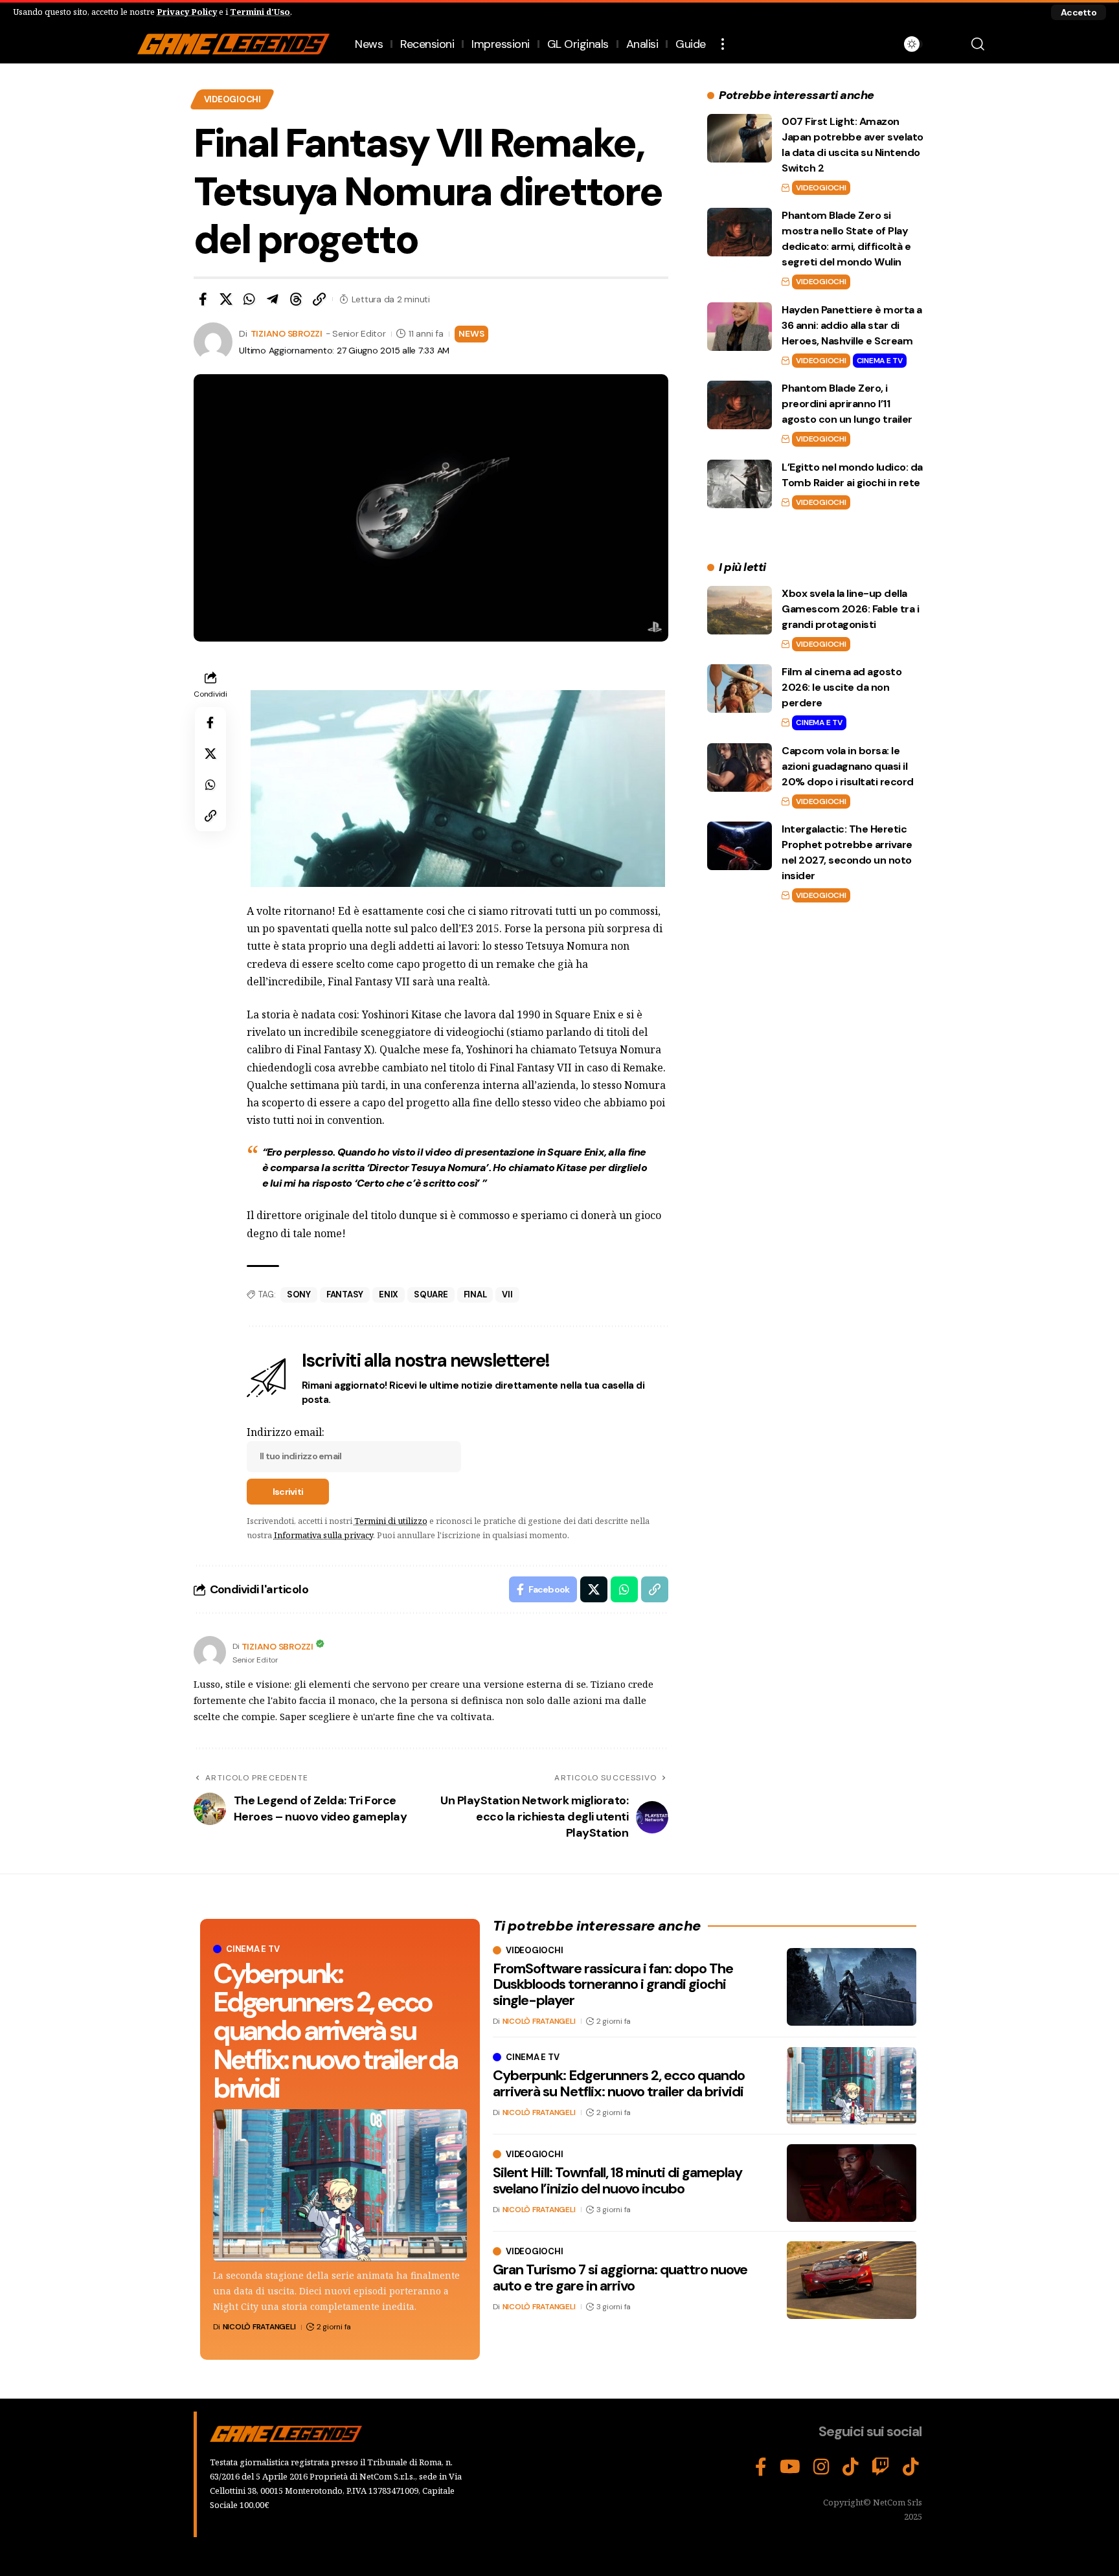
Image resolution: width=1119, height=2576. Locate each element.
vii (507, 1294)
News (471, 333)
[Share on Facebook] (203, 299)
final (475, 1294)
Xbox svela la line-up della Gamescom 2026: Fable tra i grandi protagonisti (850, 609)
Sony (299, 1294)
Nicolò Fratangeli (259, 2327)
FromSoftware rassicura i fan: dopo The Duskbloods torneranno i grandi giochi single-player (613, 1984)
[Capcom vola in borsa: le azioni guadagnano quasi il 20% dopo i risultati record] (740, 767)
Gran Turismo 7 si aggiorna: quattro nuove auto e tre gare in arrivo (620, 2277)
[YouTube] (790, 2467)
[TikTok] (851, 2467)
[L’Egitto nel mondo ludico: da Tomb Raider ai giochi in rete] (740, 484)
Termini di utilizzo (391, 1521)
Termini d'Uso (260, 12)
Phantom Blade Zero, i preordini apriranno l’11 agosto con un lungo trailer (847, 404)
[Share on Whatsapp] (249, 299)
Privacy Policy (187, 12)
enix (389, 1294)
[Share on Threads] (296, 299)
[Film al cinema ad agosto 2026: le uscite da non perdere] (740, 689)
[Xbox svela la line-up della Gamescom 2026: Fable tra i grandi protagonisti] (740, 610)
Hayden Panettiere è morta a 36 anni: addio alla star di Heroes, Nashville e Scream (852, 325)
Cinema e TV (880, 361)
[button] (1079, 12)
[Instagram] (821, 2467)
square (431, 1294)
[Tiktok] (911, 2467)
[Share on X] (226, 299)
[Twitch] (881, 2467)
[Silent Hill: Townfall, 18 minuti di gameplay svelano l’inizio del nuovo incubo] (852, 2183)
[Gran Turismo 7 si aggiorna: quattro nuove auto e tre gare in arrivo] (852, 2280)
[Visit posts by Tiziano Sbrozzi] (210, 1652)
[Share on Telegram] (273, 299)
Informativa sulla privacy (323, 1535)
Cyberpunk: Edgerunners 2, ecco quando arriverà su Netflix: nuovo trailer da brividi (335, 2031)
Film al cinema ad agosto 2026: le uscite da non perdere (842, 687)
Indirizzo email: (286, 1432)
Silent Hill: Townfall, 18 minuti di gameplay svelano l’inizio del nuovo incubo (617, 2180)
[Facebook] (761, 2467)
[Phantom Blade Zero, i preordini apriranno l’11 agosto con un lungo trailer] (740, 405)
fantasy (345, 1294)
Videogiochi (232, 99)
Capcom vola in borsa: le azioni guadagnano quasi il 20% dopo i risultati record (848, 766)
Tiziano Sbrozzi (287, 333)
